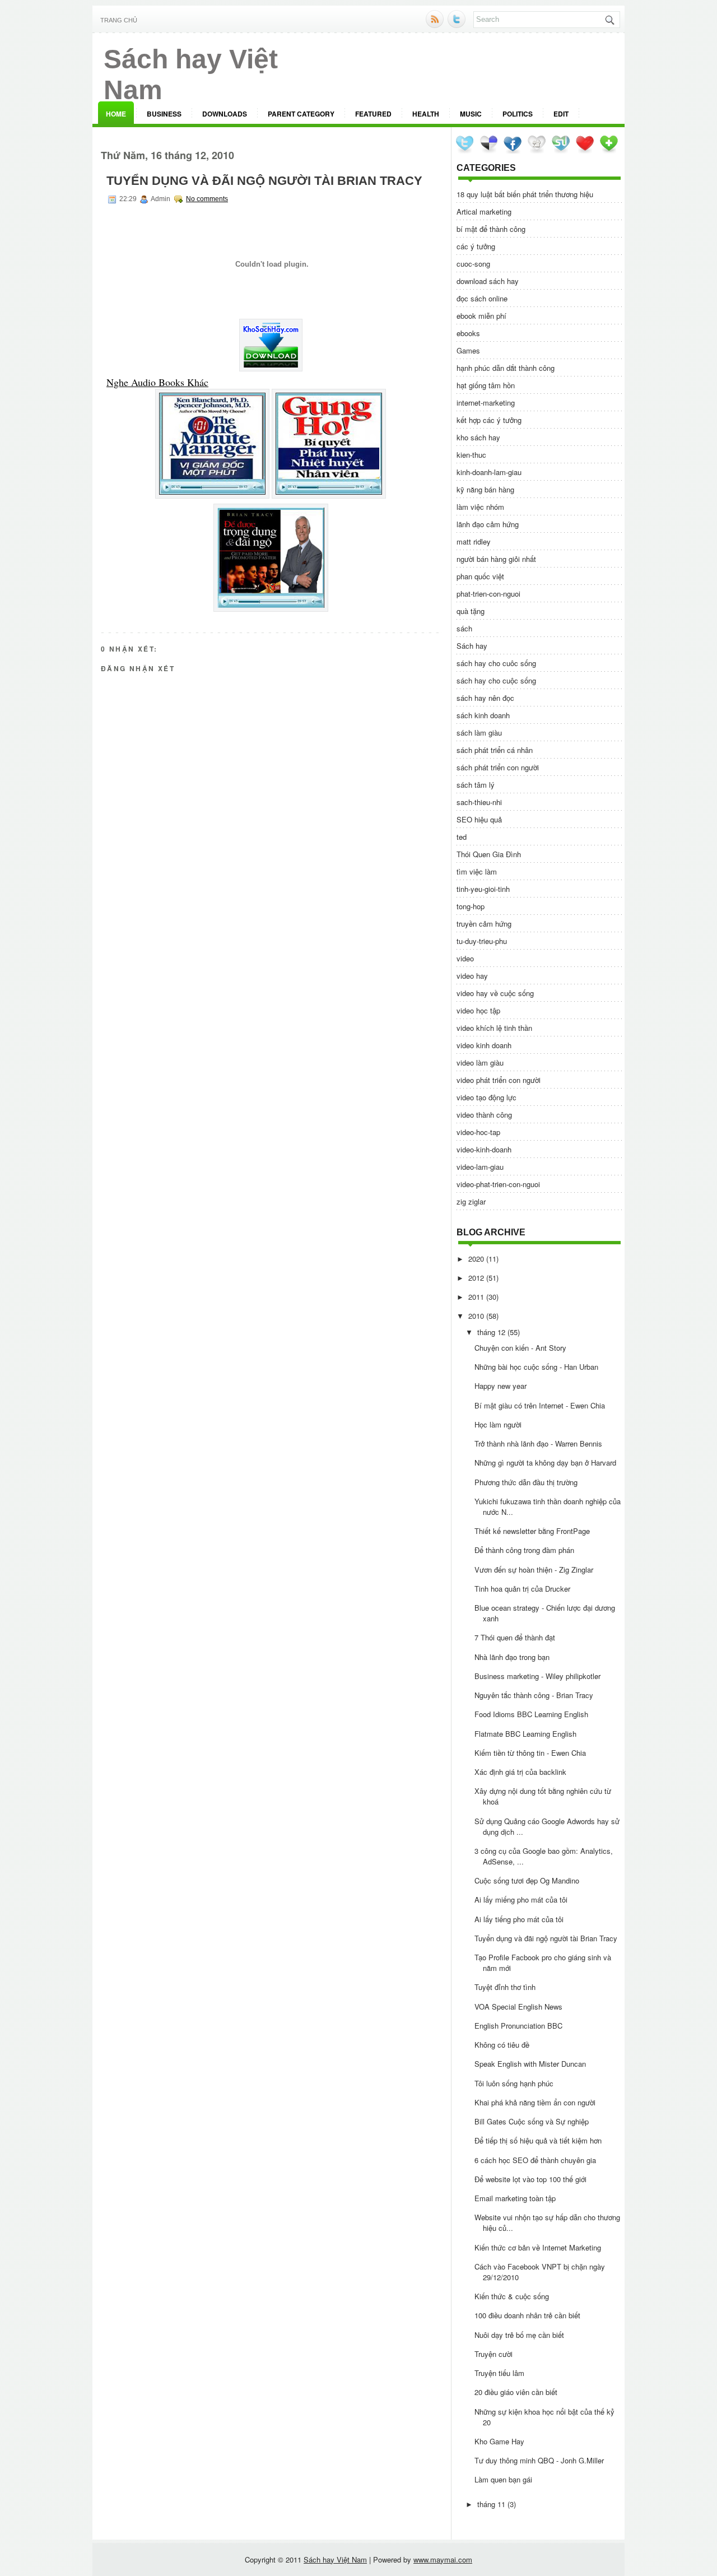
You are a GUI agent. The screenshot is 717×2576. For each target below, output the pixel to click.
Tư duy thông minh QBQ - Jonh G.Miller (539, 2460)
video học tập (478, 1010)
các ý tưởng (476, 246)
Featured (373, 114)
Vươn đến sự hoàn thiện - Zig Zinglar (534, 1570)
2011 (476, 1297)
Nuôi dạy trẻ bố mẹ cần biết (519, 2335)
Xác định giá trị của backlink (520, 1772)
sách (464, 628)
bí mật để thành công (491, 229)
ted (462, 837)
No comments (207, 199)
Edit (561, 114)
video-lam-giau (480, 1167)
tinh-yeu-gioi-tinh (483, 889)
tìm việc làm (477, 871)
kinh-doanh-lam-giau (489, 472)
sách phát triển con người (498, 767)
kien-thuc (471, 455)
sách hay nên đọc (485, 698)
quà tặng (471, 611)
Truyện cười (493, 2354)
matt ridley (474, 541)
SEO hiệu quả (479, 819)
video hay (472, 976)
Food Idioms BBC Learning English (531, 1714)
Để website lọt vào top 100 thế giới (530, 2179)
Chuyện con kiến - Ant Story (520, 1348)
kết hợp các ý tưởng (489, 420)
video (465, 958)
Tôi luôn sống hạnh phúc (514, 2083)
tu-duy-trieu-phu (482, 941)
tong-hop (471, 906)
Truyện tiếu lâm (499, 2373)
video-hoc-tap (478, 1132)
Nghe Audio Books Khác (157, 382)
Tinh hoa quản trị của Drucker (522, 1589)
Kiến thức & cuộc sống (512, 2296)
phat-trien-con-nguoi (488, 594)
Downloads (225, 114)
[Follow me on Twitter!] (458, 25)
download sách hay (488, 281)
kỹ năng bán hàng (485, 489)
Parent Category (301, 114)
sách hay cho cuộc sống (496, 680)
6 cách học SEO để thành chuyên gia (535, 2160)
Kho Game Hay (499, 2441)
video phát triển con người (499, 1080)
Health (426, 114)
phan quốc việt (480, 576)
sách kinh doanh (483, 715)
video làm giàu (480, 1063)
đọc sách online (482, 298)
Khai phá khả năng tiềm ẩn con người (535, 2102)
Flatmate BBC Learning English (525, 1734)
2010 (476, 1316)
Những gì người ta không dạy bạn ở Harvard (545, 1463)
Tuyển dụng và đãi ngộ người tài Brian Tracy (264, 181)
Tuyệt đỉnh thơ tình (505, 1987)
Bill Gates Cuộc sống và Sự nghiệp (532, 2121)
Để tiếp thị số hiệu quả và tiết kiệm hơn (538, 2140)
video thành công (484, 1115)
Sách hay (472, 646)
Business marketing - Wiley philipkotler (537, 1676)
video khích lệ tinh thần (494, 1028)
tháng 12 (491, 1332)
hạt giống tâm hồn (486, 385)
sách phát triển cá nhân (495, 750)
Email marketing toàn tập (515, 2198)
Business (164, 114)
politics (518, 114)
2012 (476, 1278)
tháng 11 (491, 2504)
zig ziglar (471, 1201)
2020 (476, 1259)
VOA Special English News (518, 2007)
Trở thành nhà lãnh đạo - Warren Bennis (538, 1443)
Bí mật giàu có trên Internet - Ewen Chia (540, 1405)
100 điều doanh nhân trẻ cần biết (527, 2315)
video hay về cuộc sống (495, 993)
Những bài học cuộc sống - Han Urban (536, 1367)
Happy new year (500, 1386)
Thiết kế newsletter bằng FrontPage (532, 1531)
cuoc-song (473, 264)
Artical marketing (484, 211)
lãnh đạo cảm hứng (488, 524)
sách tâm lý (476, 785)
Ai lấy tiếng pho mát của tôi (519, 1919)
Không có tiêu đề (502, 2045)
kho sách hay (478, 437)
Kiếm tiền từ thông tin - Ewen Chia (530, 1753)
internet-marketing (486, 403)
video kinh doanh (484, 1045)
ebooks (468, 333)
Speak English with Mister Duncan (530, 2064)
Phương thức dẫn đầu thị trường (526, 1482)
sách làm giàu (479, 733)
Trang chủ (119, 20)
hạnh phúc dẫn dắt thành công (506, 368)
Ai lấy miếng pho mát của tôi (521, 1900)
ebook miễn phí (481, 316)
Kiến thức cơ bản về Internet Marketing (538, 2247)
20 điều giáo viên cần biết (516, 2392)
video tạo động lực (486, 1097)
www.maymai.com (443, 2559)
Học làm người (498, 1424)
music (471, 114)
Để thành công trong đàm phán (524, 1550)
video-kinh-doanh (484, 1149)
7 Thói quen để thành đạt (515, 1637)
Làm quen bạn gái (503, 2479)
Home (116, 114)
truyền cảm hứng (484, 924)
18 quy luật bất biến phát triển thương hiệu (525, 194)
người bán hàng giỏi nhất (496, 559)
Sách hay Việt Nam (335, 2559)
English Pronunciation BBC (518, 2026)
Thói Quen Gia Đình (489, 854)
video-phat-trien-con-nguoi (498, 1184)
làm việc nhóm (480, 507)
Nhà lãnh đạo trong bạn (512, 1657)
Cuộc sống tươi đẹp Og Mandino (527, 1880)
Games (468, 350)
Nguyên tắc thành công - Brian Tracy (534, 1695)
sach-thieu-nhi (479, 802)
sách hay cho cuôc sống (496, 663)
